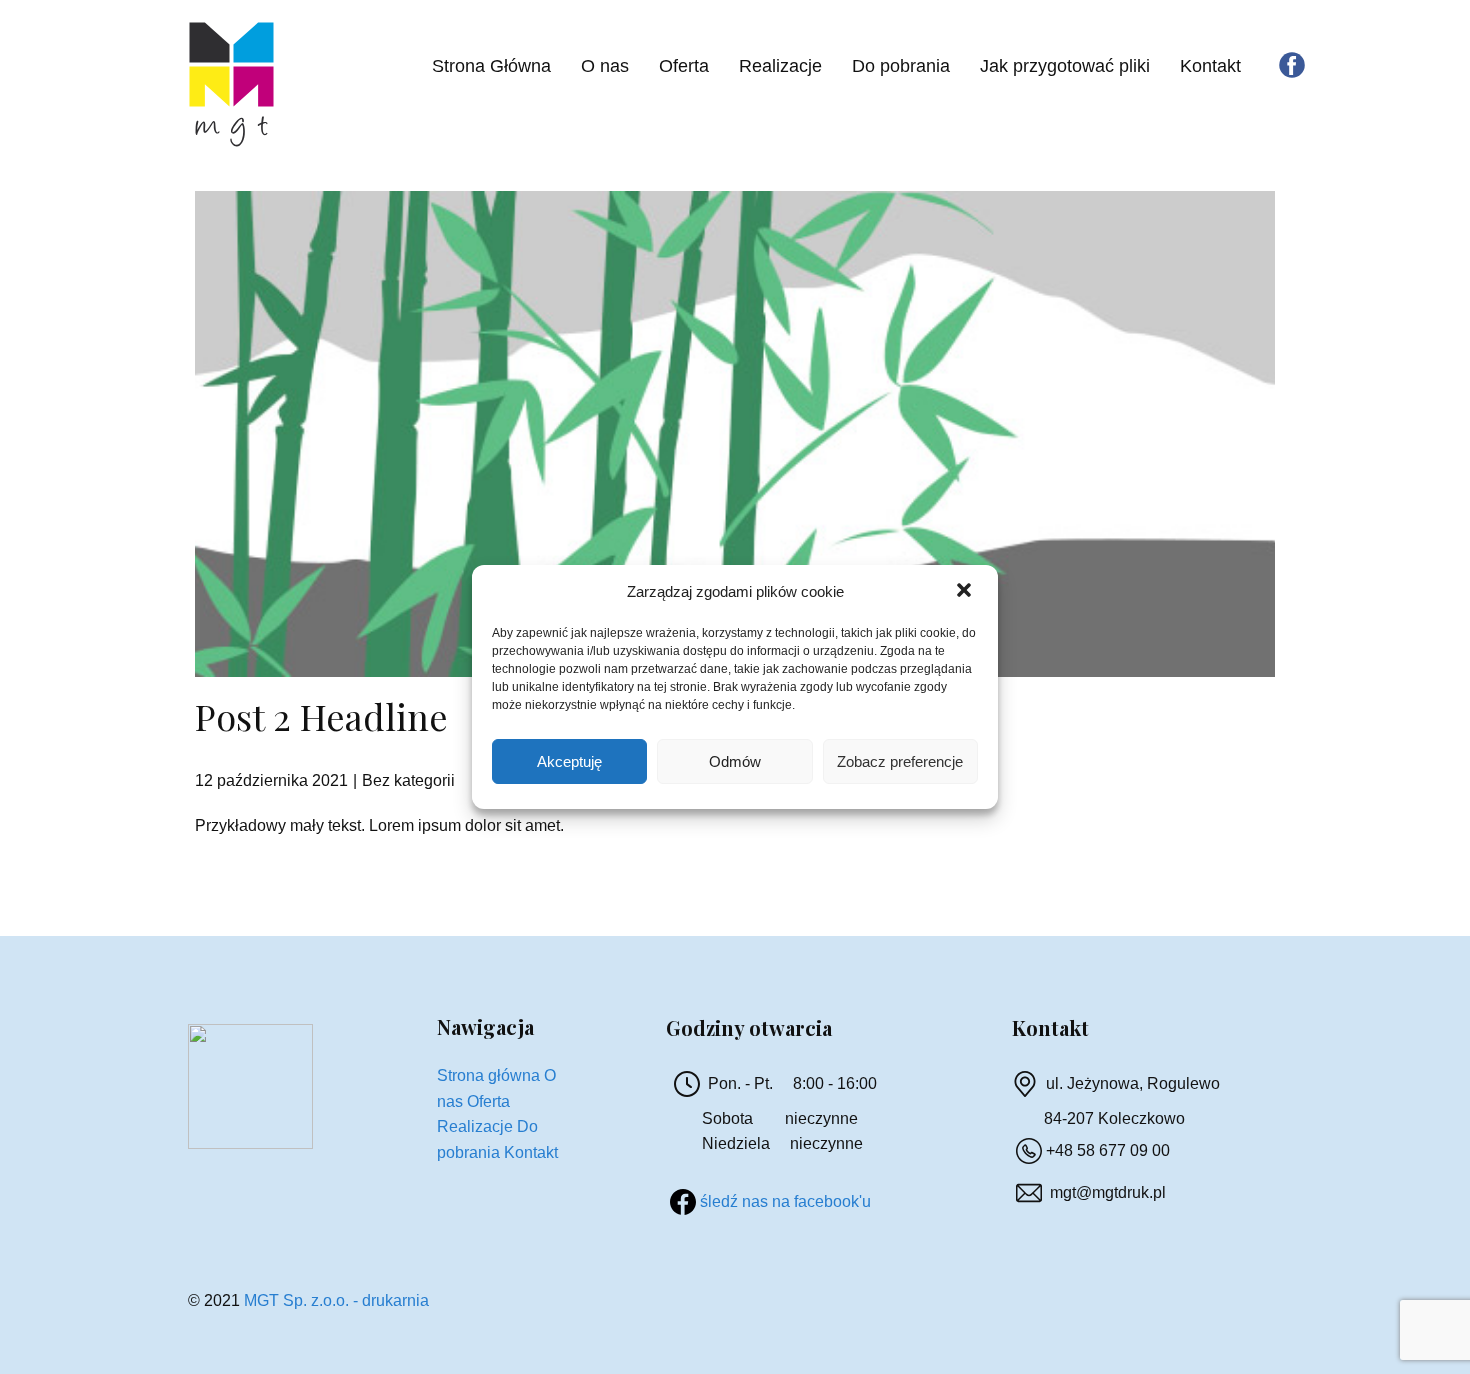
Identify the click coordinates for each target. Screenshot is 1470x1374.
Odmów (735, 761)
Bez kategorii (408, 780)
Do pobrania (901, 66)
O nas (605, 66)
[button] (966, 592)
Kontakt (1210, 66)
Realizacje (780, 66)
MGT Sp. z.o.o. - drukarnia (336, 1300)
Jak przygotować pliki (1065, 66)
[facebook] (1292, 65)
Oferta (684, 66)
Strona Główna (491, 66)
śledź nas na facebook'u (785, 1201)
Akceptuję (569, 761)
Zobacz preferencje (900, 761)
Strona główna (488, 1075)
